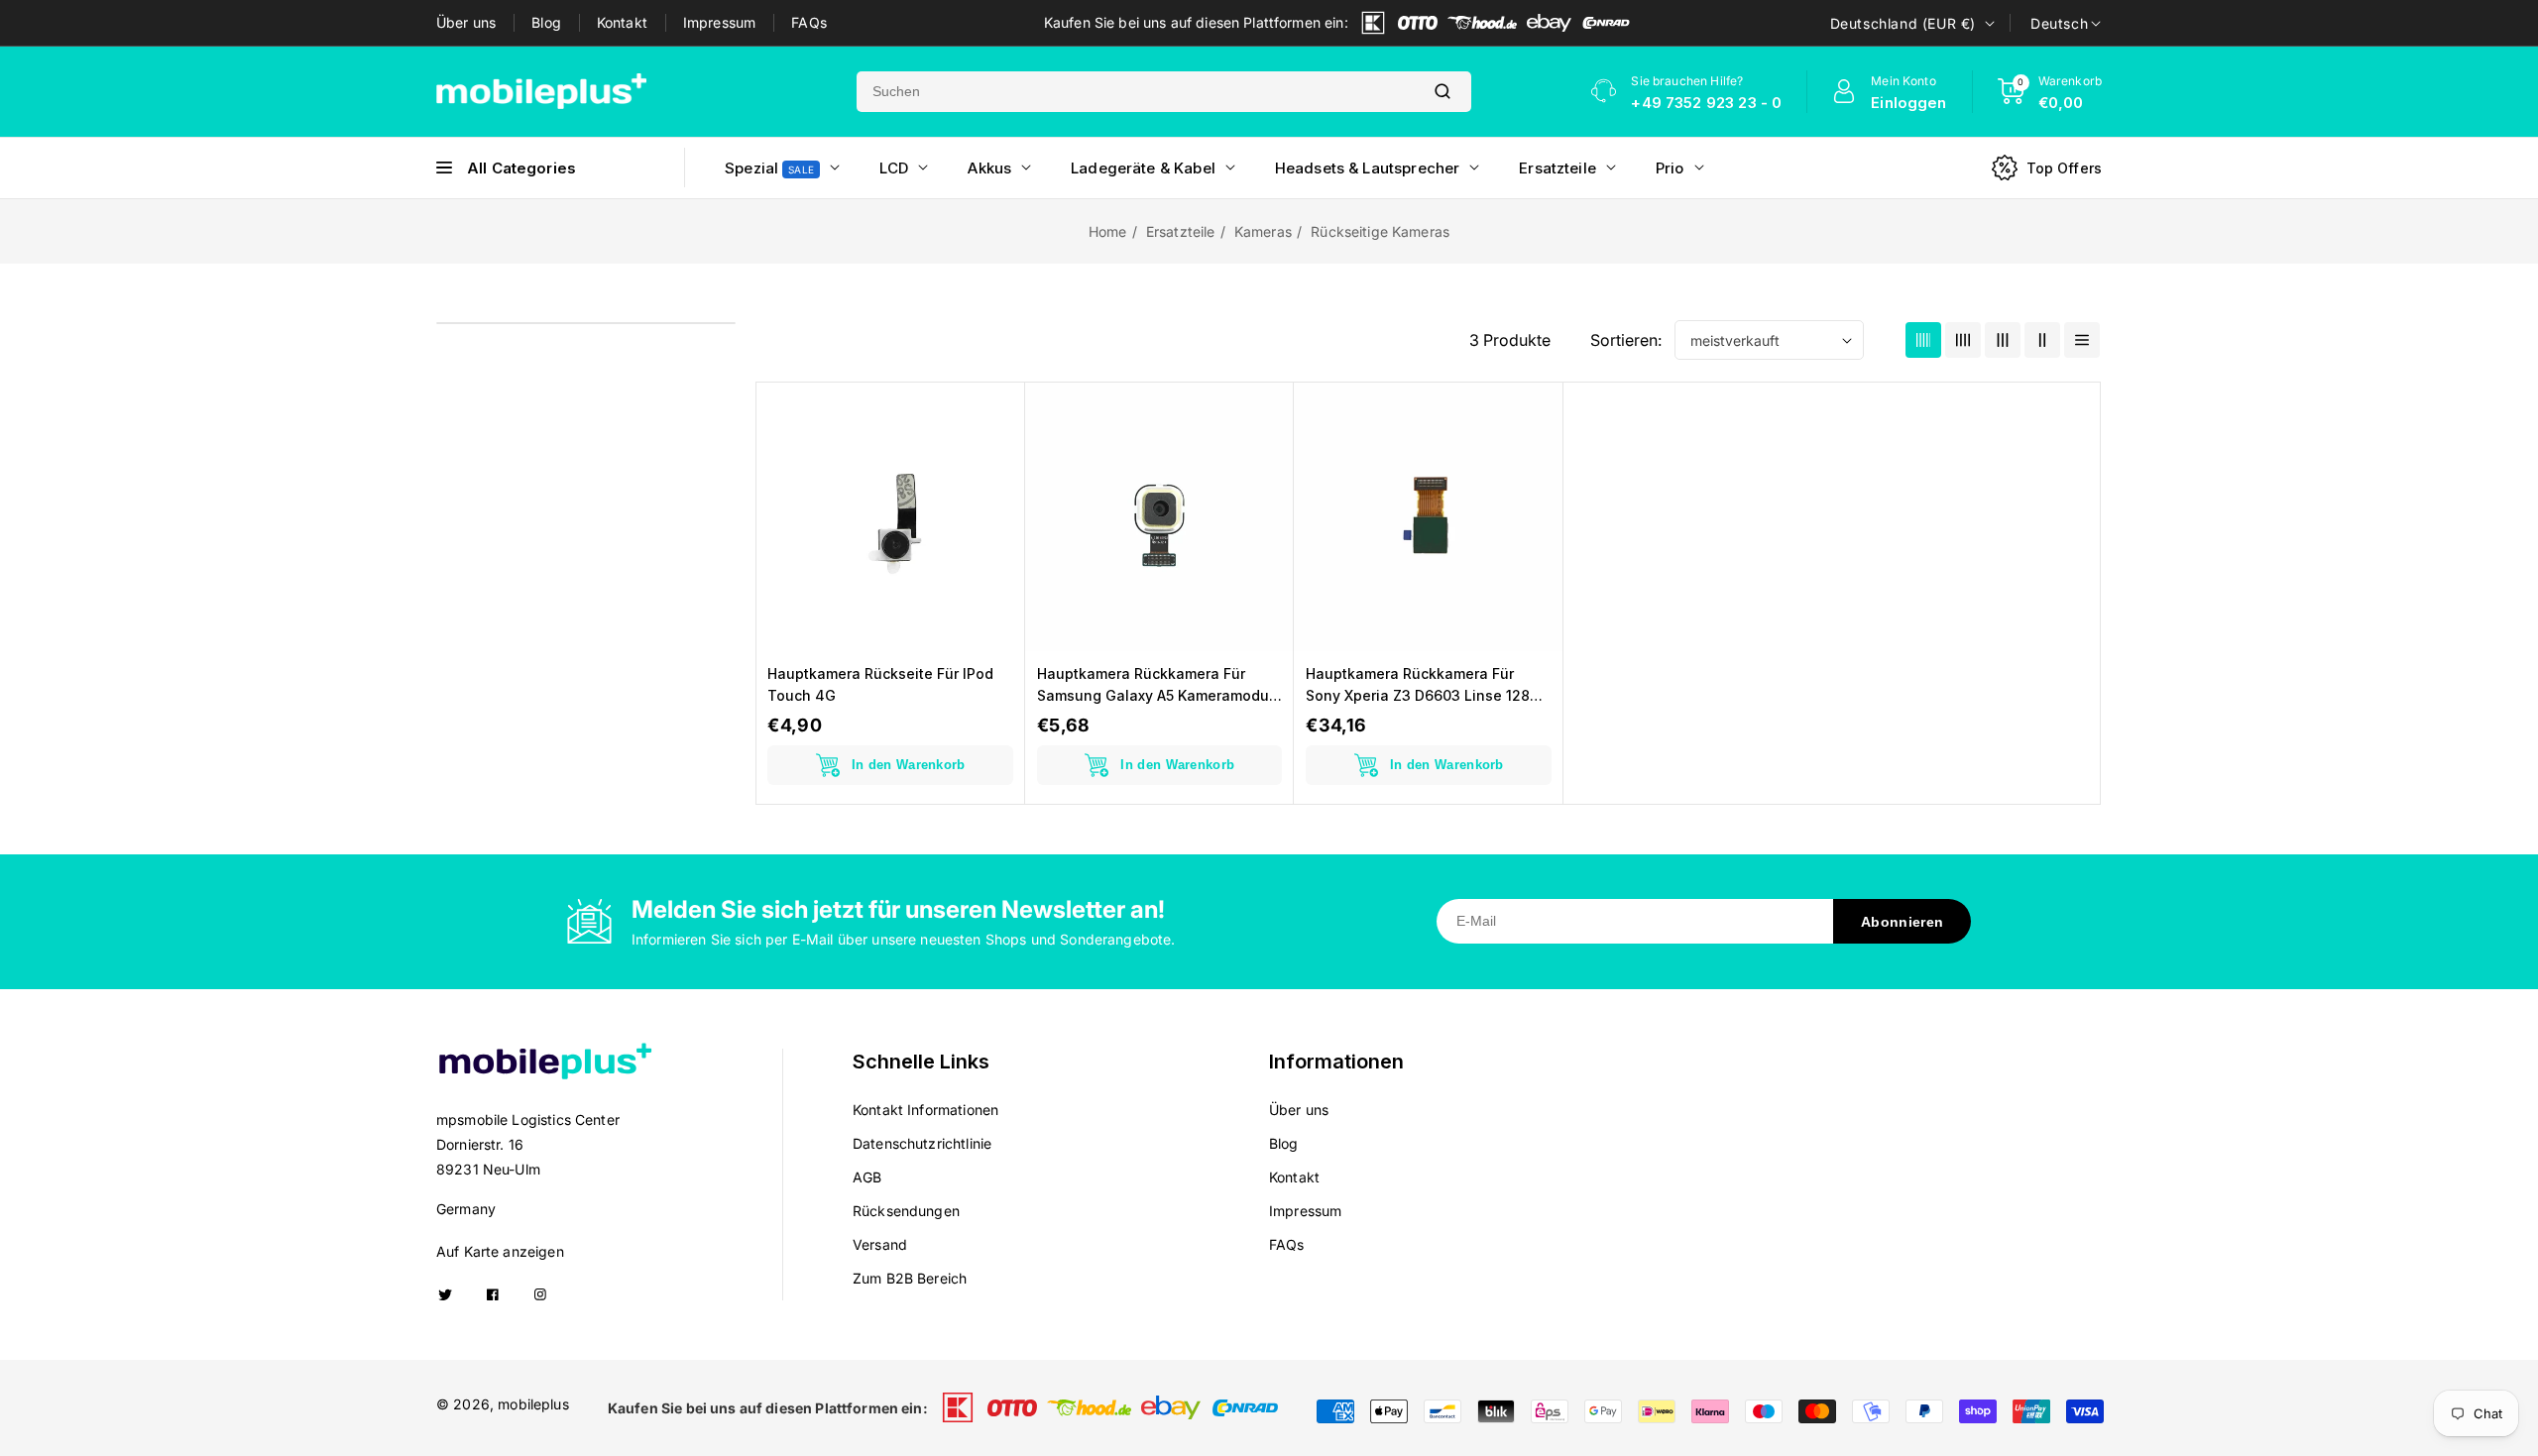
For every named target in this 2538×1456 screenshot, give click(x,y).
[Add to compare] (996, 456)
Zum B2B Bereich (910, 1278)
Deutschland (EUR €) (1903, 23)
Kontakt (622, 22)
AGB (867, 1177)
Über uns (466, 22)
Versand (880, 1244)
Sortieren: (1626, 340)
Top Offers (2065, 168)
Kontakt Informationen (925, 1110)
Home (1108, 231)
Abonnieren (1902, 922)
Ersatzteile (1181, 231)
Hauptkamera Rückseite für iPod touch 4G (880, 684)
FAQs (809, 22)
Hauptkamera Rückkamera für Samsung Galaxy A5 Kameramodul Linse (1155, 686)
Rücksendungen (906, 1211)
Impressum (719, 22)
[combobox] (1135, 92)
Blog (546, 22)
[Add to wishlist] (996, 502)
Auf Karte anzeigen (500, 1251)
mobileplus (533, 1404)
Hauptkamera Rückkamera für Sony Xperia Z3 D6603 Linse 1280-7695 (1426, 686)
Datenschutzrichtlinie (922, 1143)
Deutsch (2059, 23)
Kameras (1263, 231)
